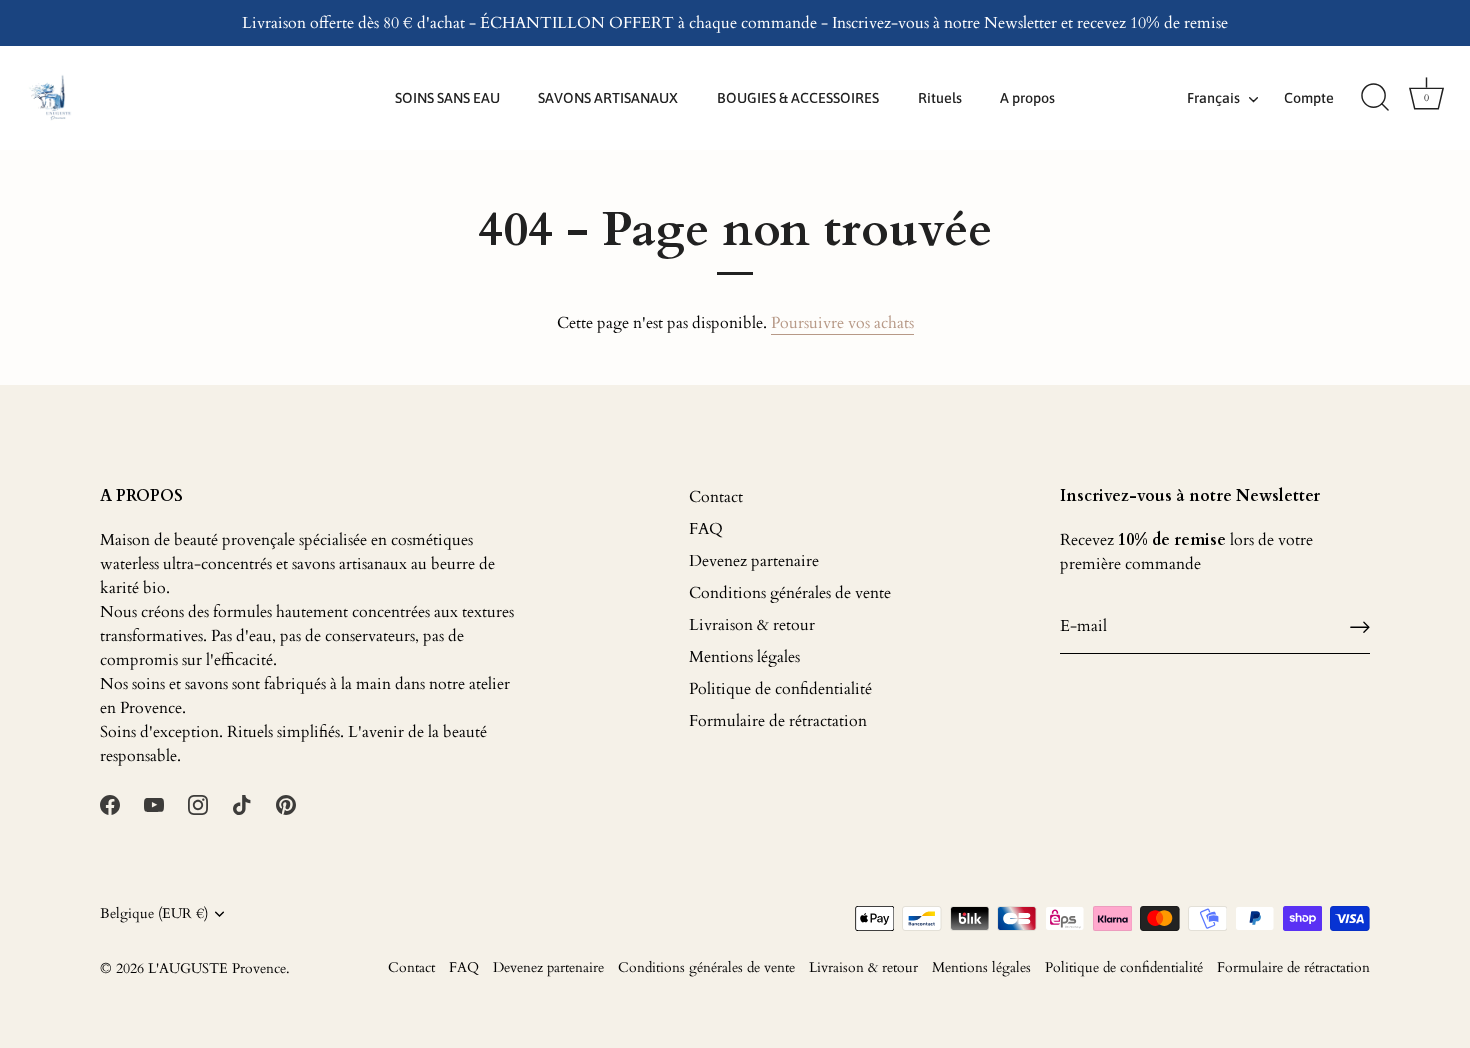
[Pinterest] (286, 804)
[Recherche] (1375, 98)
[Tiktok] (242, 804)
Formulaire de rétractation (778, 721)
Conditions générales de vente (790, 593)
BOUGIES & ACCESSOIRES (798, 98)
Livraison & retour (752, 625)
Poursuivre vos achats (842, 323)
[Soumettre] (1360, 626)
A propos (1027, 98)
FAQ (706, 529)
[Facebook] (110, 804)
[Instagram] (198, 804)
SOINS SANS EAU (447, 98)
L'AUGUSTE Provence (217, 969)
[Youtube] (154, 804)
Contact (716, 497)
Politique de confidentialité (780, 689)
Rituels (940, 98)
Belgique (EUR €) (154, 914)
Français (1213, 98)
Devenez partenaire (754, 561)
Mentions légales (744, 657)
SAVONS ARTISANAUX (608, 98)
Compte (1309, 98)
